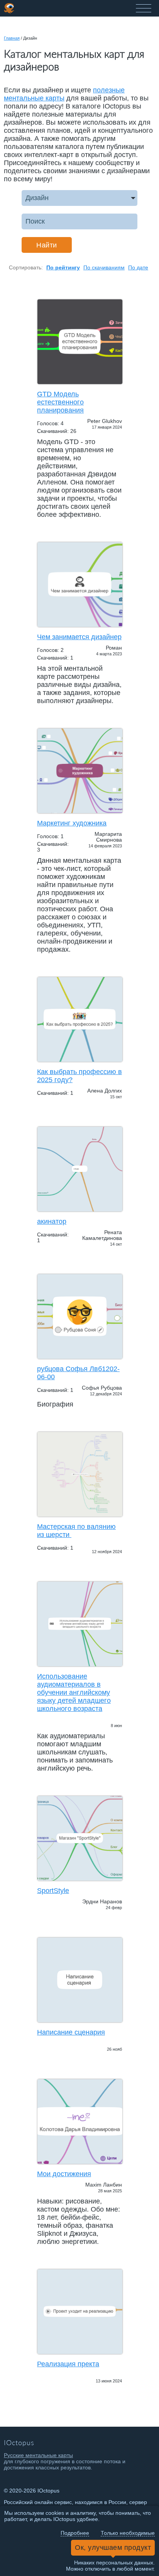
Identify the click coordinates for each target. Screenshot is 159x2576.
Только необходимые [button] (128, 2533)
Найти (47, 245)
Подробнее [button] (75, 2533)
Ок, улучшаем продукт (113, 2548)
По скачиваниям (104, 267)
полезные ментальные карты (64, 94)
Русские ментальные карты (38, 2455)
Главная (12, 38)
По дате (138, 267)
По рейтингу (63, 267)
